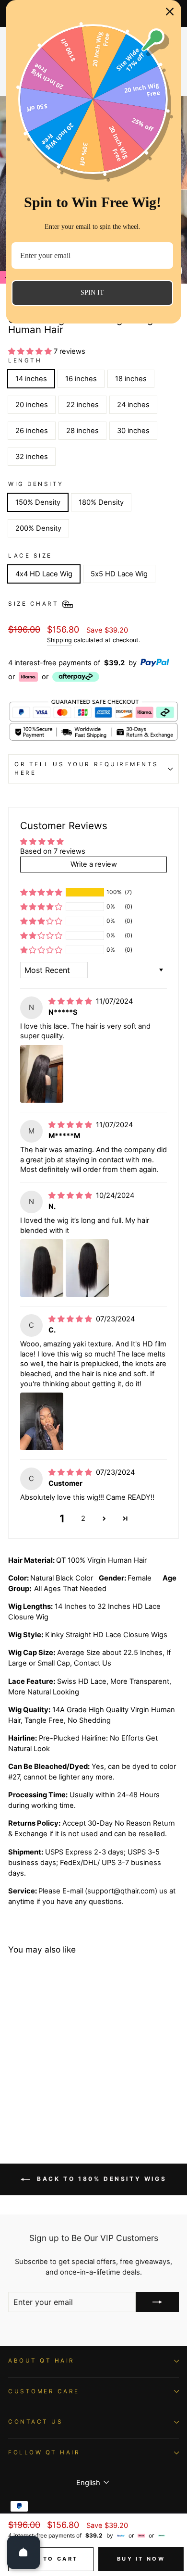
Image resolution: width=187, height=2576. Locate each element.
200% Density (38, 528)
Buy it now (141, 2559)
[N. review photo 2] (87, 1268)
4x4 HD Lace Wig (44, 574)
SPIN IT (92, 292)
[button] (31, 351)
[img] (71, 1001)
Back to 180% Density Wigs (100, 2179)
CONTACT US (35, 2422)
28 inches (82, 431)
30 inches (133, 431)
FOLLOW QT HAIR (44, 2452)
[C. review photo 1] (42, 1421)
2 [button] (83, 1518)
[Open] (23, 2552)
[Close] (170, 12)
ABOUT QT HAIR (41, 2361)
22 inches (82, 405)
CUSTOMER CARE (44, 2391)
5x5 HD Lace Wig (119, 574)
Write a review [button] (94, 864)
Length (25, 361)
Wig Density (36, 484)
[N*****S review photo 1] (42, 1074)
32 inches (32, 457)
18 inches (131, 379)
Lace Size (30, 556)
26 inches (32, 431)
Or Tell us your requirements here (87, 769)
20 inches (32, 405)
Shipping (59, 640)
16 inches (81, 379)
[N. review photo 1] (42, 1268)
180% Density (101, 502)
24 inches (133, 405)
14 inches (31, 379)
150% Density (38, 502)
